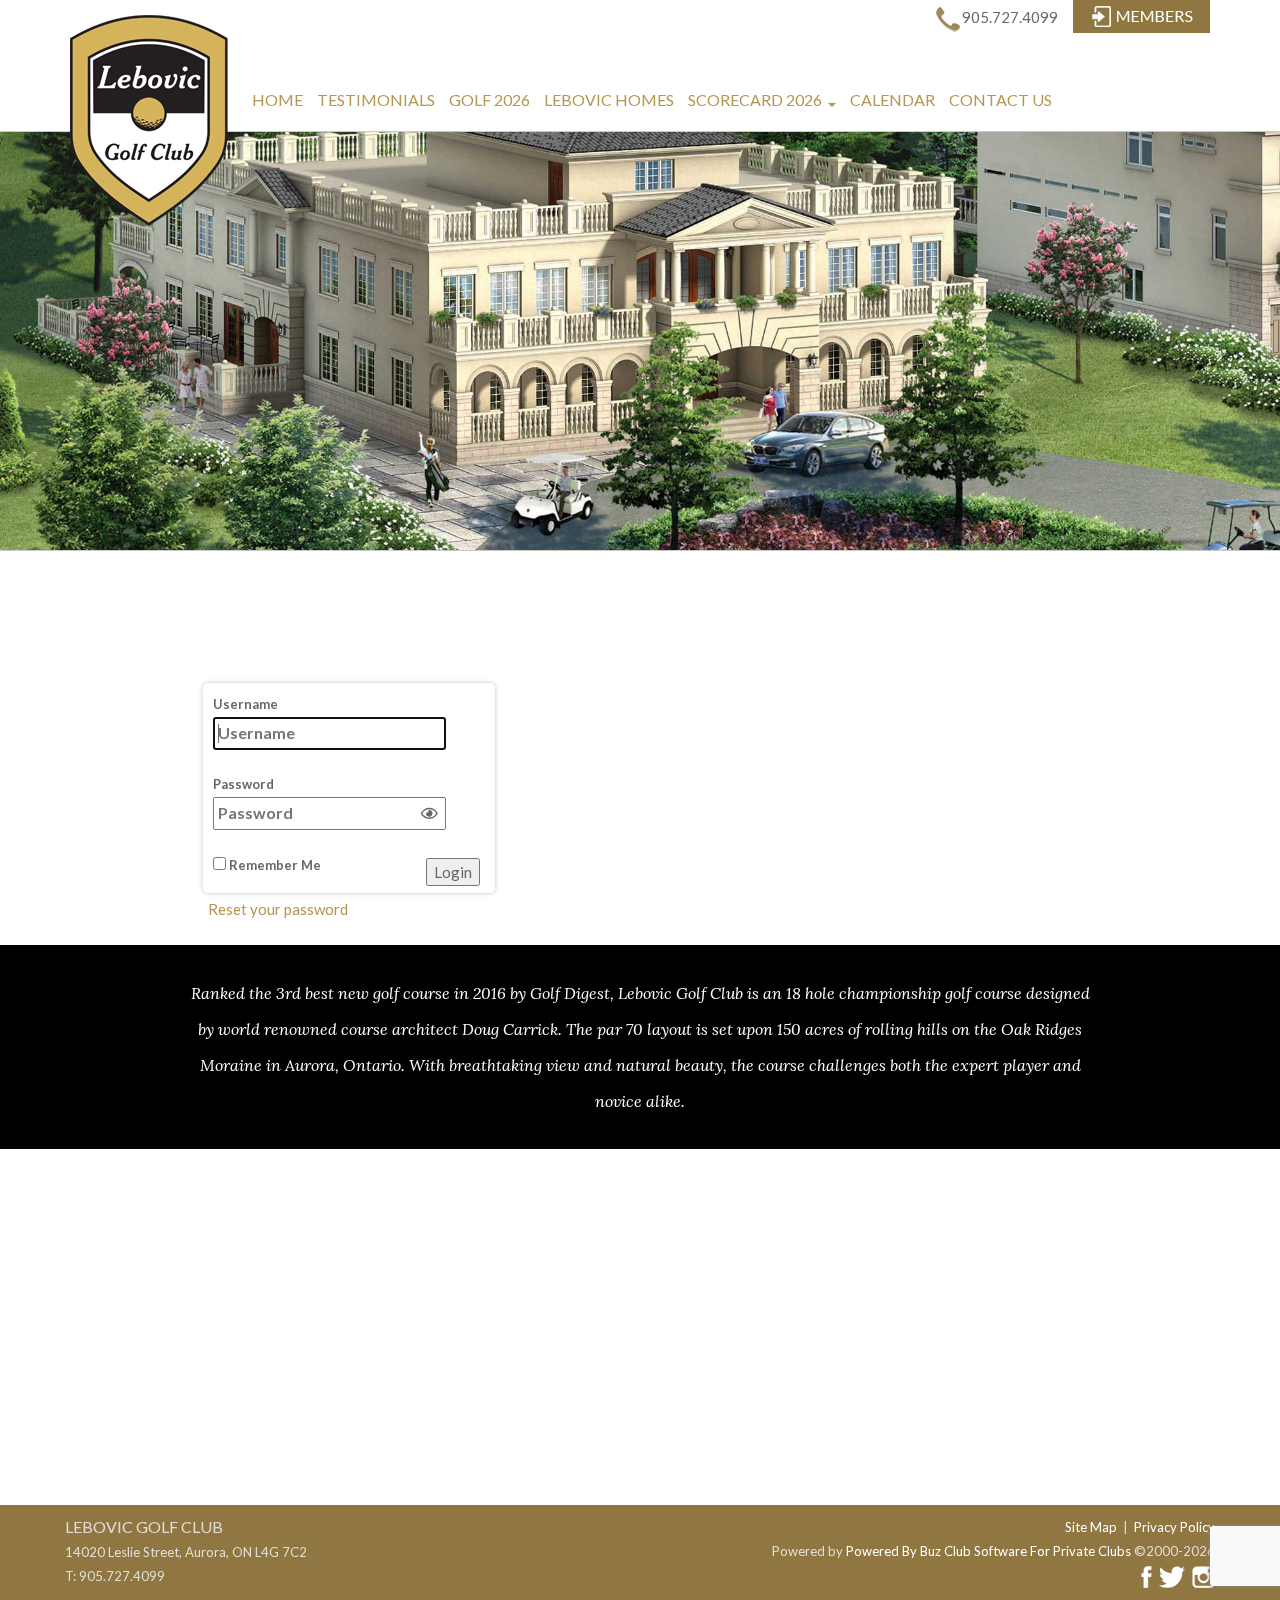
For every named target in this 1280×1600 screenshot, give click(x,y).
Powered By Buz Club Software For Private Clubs (988, 1551)
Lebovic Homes (609, 99)
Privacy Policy (1174, 1527)
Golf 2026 (489, 99)
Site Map (1091, 1527)
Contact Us (1000, 99)
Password (243, 784)
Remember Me (273, 865)
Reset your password (278, 909)
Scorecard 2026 (764, 108)
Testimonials (376, 99)
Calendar (892, 99)
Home (277, 99)
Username (245, 704)
